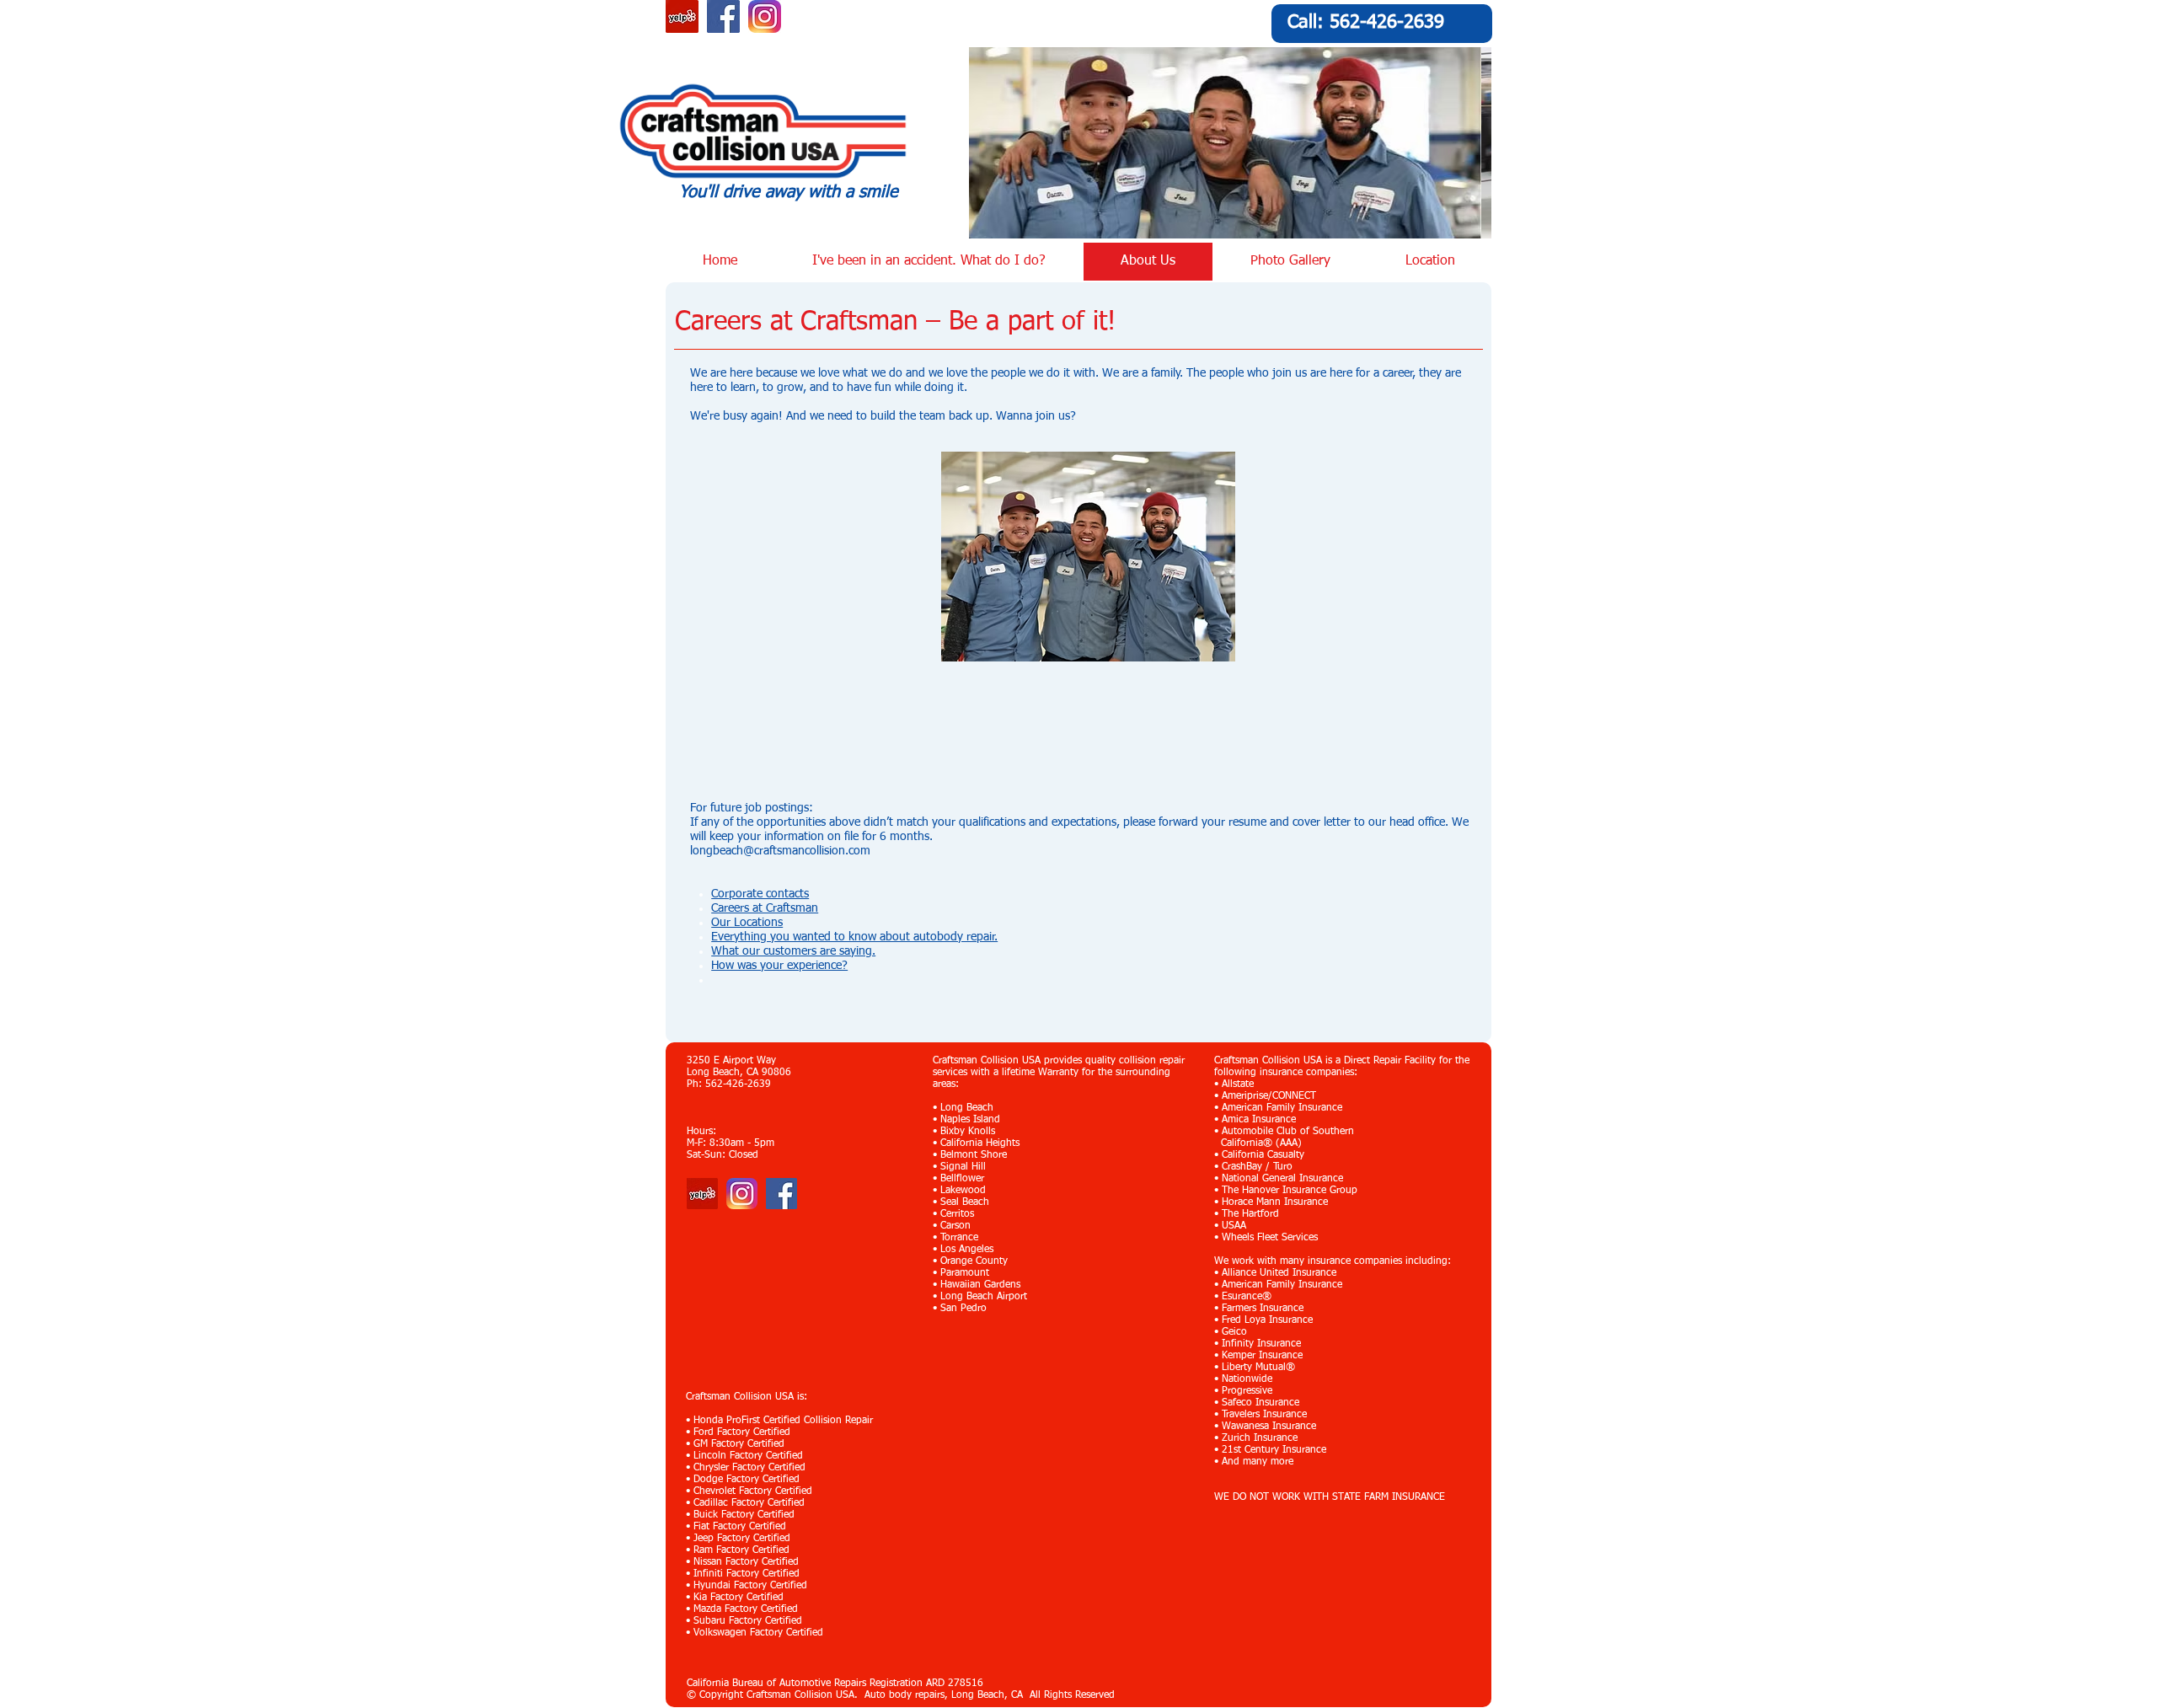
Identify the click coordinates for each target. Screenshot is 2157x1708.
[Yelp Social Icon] (682, 16)
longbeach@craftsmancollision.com (780, 851)
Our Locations (747, 923)
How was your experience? (779, 966)
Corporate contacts (760, 894)
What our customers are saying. (793, 951)
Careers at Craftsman (765, 908)
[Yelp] (702, 1194)
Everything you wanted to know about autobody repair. (854, 937)
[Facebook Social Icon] (723, 16)
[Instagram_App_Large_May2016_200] (765, 16)
